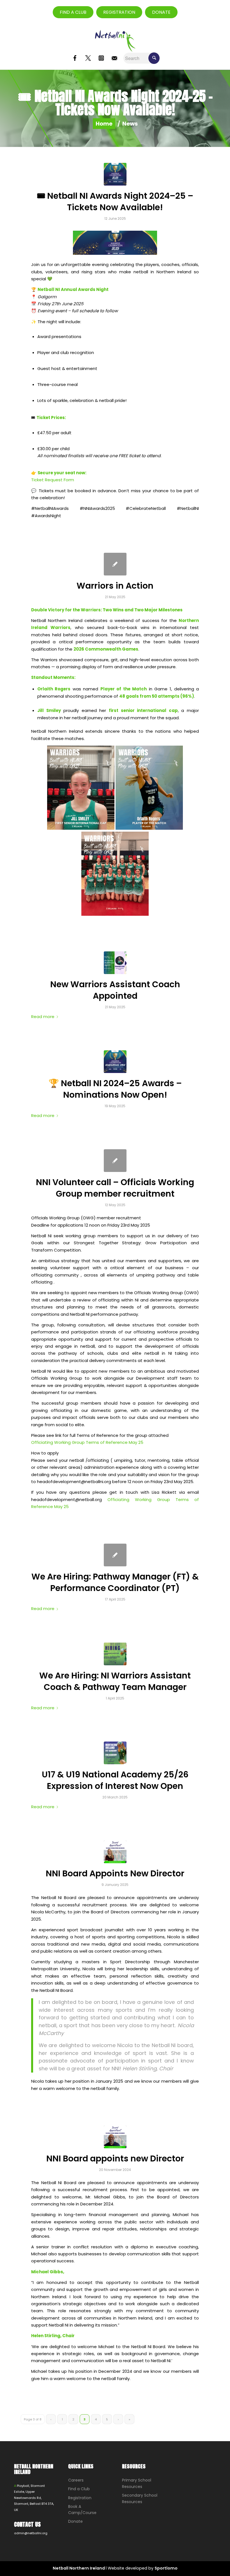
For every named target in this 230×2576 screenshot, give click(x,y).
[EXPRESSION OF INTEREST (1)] (115, 1753)
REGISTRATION (119, 12)
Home (104, 124)
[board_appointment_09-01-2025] (115, 1852)
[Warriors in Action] (115, 564)
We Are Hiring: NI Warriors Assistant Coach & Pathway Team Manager (115, 1681)
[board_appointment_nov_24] (115, 2137)
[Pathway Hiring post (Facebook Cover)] (115, 1654)
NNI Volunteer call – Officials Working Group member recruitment (115, 1188)
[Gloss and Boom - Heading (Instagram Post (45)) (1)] (115, 963)
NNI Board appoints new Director (115, 2158)
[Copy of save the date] (115, 1062)
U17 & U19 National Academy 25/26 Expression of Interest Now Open (115, 1780)
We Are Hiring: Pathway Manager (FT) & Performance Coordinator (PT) (115, 1582)
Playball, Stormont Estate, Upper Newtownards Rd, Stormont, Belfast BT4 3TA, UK (34, 2498)
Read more (43, 1017)
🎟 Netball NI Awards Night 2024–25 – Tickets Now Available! (115, 202)
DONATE (161, 12)
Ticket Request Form (53, 480)
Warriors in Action (115, 586)
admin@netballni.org (31, 2533)
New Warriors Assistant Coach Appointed (115, 990)
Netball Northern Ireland (79, 2568)
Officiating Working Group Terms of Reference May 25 (87, 1442)
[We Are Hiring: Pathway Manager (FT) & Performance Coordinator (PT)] (115, 1555)
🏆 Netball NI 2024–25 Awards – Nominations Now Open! (115, 1089)
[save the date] (115, 174)
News (130, 124)
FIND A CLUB (73, 12)
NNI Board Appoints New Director (115, 1873)
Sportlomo (166, 2568)
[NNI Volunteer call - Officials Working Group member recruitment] (115, 1161)
